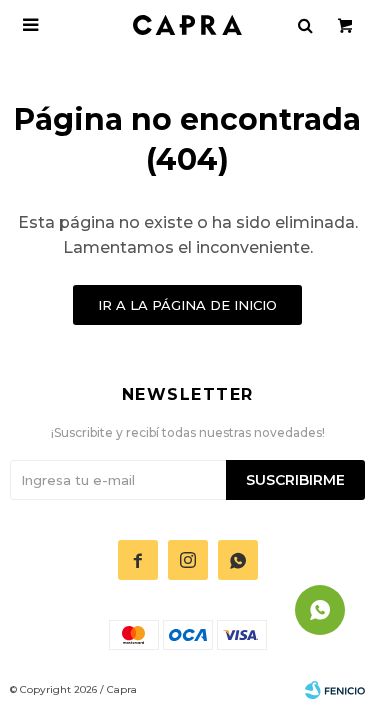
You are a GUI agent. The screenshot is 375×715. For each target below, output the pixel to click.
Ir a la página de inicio (187, 305)
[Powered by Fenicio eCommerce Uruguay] (335, 690)
